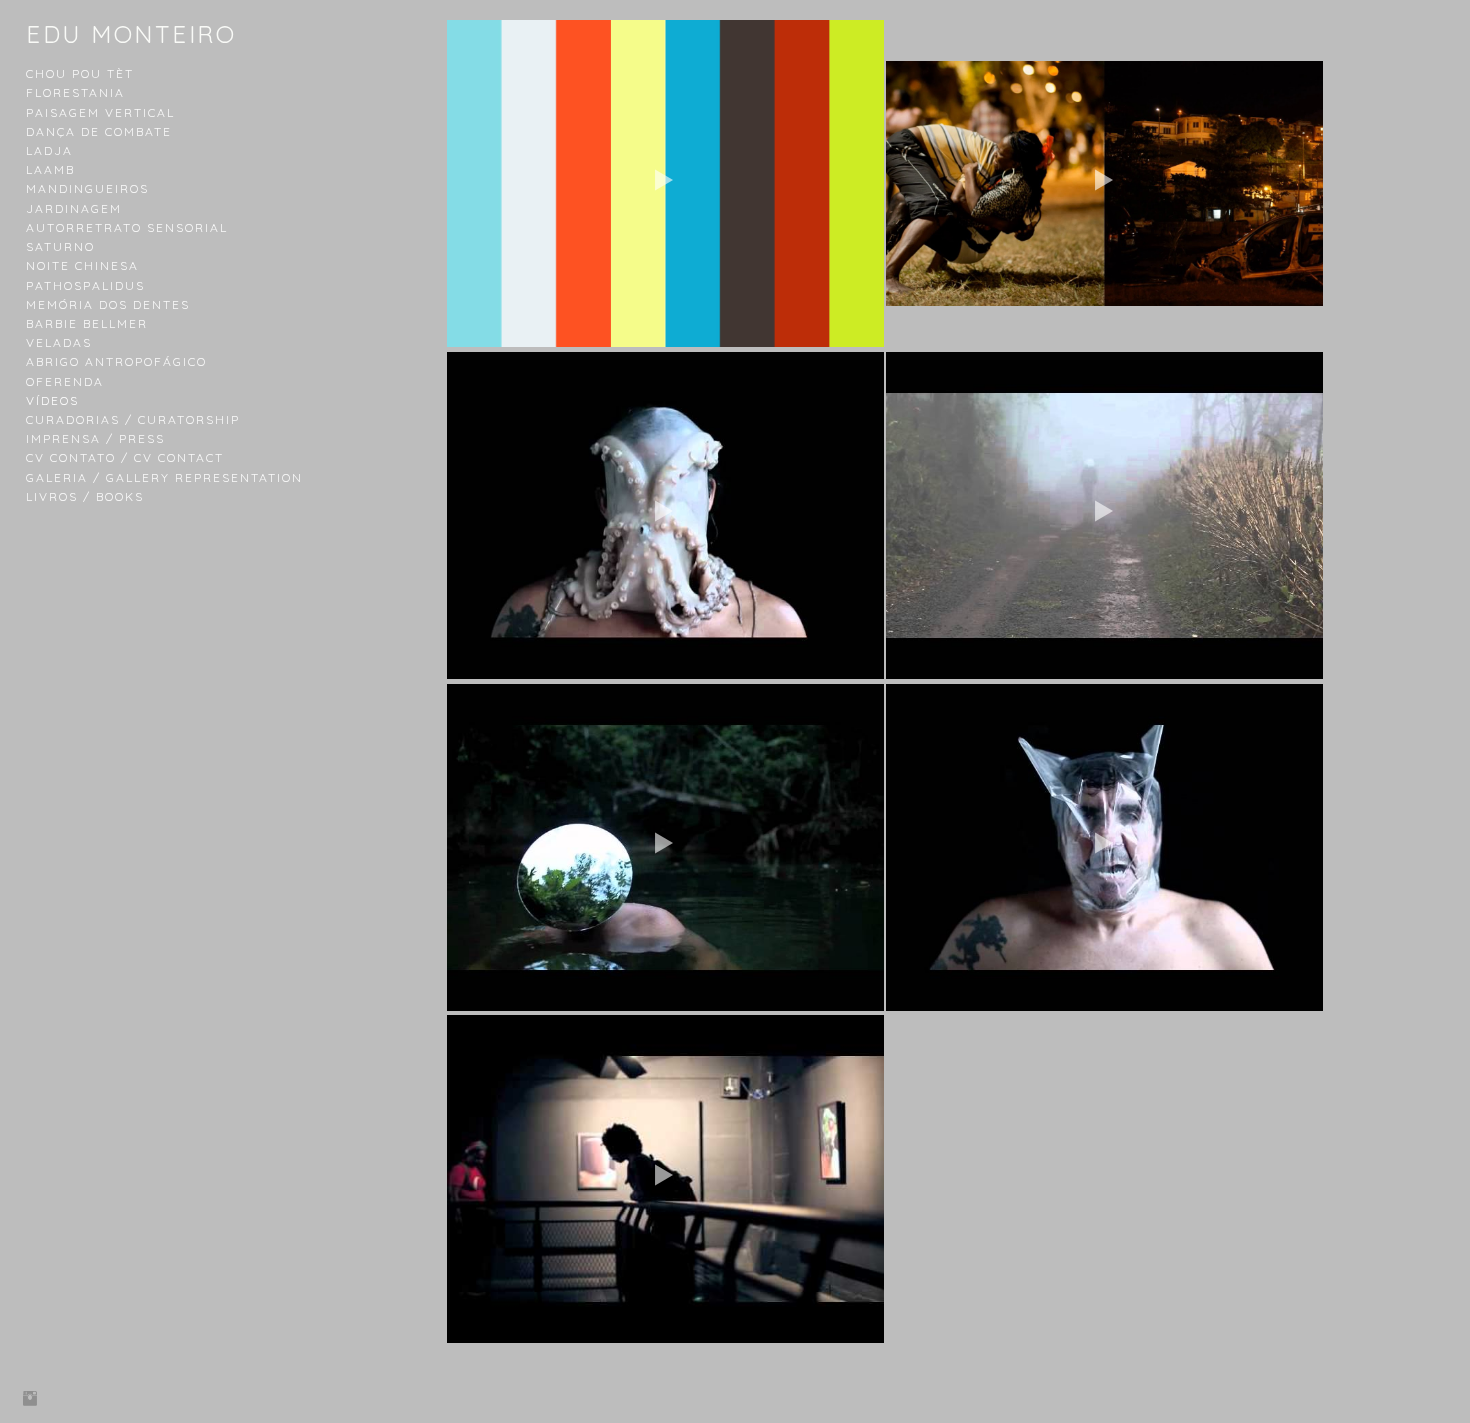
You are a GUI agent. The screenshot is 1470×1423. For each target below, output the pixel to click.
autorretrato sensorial (127, 227)
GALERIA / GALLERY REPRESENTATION (164, 477)
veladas (59, 342)
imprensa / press (95, 438)
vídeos (52, 400)
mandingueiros (87, 188)
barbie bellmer (87, 323)
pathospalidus (85, 285)
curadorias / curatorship (133, 419)
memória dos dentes (108, 304)
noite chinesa (82, 265)
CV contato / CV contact (125, 457)
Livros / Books (85, 496)
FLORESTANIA (75, 92)
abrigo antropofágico (116, 361)
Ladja (49, 150)
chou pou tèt (80, 73)
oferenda (65, 381)
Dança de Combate (99, 131)
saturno (60, 246)
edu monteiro (131, 34)
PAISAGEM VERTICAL (100, 112)
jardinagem (74, 208)
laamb (50, 169)
